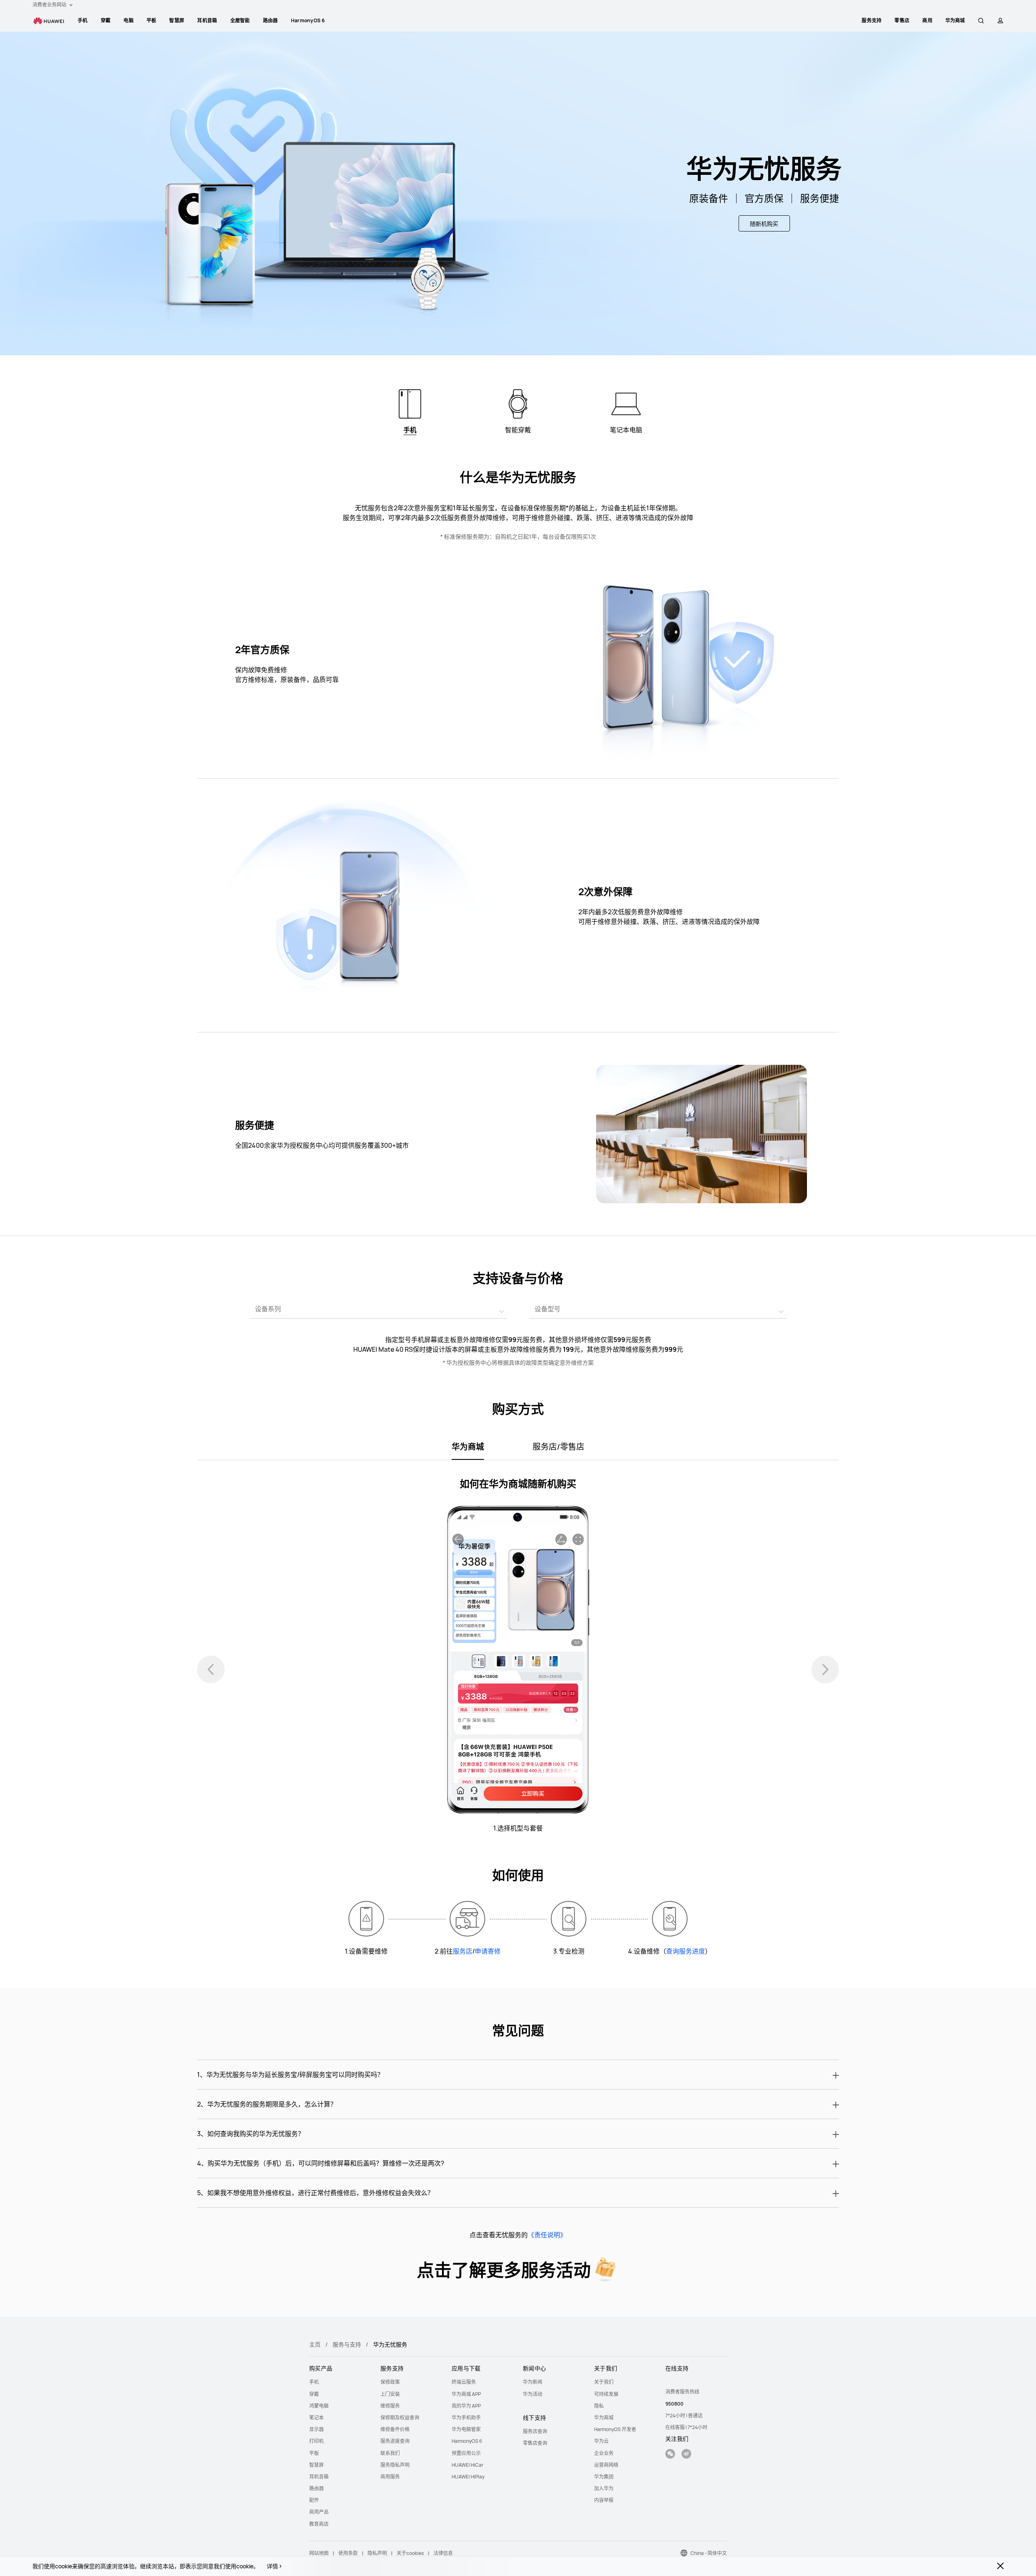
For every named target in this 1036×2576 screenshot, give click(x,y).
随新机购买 (764, 224)
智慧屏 (177, 20)
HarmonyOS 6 (308, 20)
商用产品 (319, 2512)
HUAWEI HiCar (467, 2465)
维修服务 (390, 2406)
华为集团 (604, 2477)
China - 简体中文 (709, 2553)
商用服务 (390, 2477)
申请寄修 (488, 1951)
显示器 (316, 2429)
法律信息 (443, 2553)
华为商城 (604, 2418)
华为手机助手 (466, 2418)
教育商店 (319, 2524)
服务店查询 (535, 2431)
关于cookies (410, 2553)
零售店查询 (535, 2443)
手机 (83, 20)
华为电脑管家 (466, 2429)
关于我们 (604, 2382)
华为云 (601, 2441)
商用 (927, 20)
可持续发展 (606, 2394)
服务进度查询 (395, 2441)
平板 (152, 20)
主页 (315, 2344)
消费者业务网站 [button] (50, 5)
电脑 (128, 20)
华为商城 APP (466, 2394)
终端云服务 (464, 2382)
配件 (314, 2500)
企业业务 (604, 2453)
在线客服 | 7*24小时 (686, 2427)
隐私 (599, 2406)
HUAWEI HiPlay (468, 2477)
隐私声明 (377, 2553)
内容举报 (604, 2500)
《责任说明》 (547, 2235)
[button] (981, 21)
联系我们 (390, 2453)
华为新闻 (533, 2382)
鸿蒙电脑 (319, 2406)
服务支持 (871, 20)
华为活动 (533, 2394)
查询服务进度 (686, 1951)
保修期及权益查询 (400, 2418)
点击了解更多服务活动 (504, 2270)
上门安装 (390, 2394)
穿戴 (106, 20)
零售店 (902, 20)
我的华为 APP (466, 2406)
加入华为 (604, 2488)
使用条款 (348, 2553)
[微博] (686, 2455)
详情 (272, 2566)
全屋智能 (240, 20)
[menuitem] (83, 21)
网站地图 (319, 2553)
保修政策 (390, 2382)
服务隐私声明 (395, 2465)
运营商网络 (606, 2465)
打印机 (316, 2441)
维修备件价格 (395, 2429)
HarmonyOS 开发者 (615, 2429)
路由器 (271, 20)
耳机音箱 (207, 20)
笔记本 (316, 2418)
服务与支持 (347, 2344)
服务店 (463, 1951)
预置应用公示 (466, 2453)
